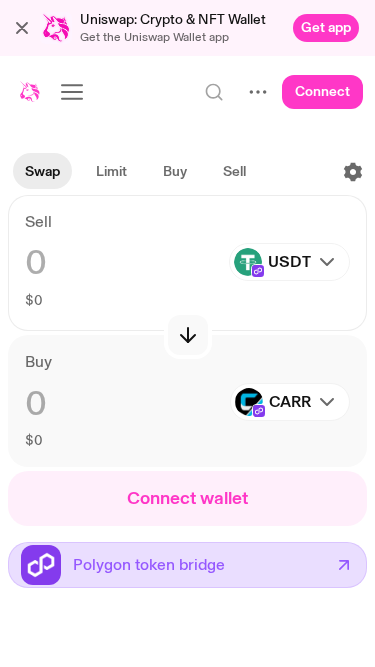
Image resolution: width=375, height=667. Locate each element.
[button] (22, 28)
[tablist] (135, 172)
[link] (326, 28)
